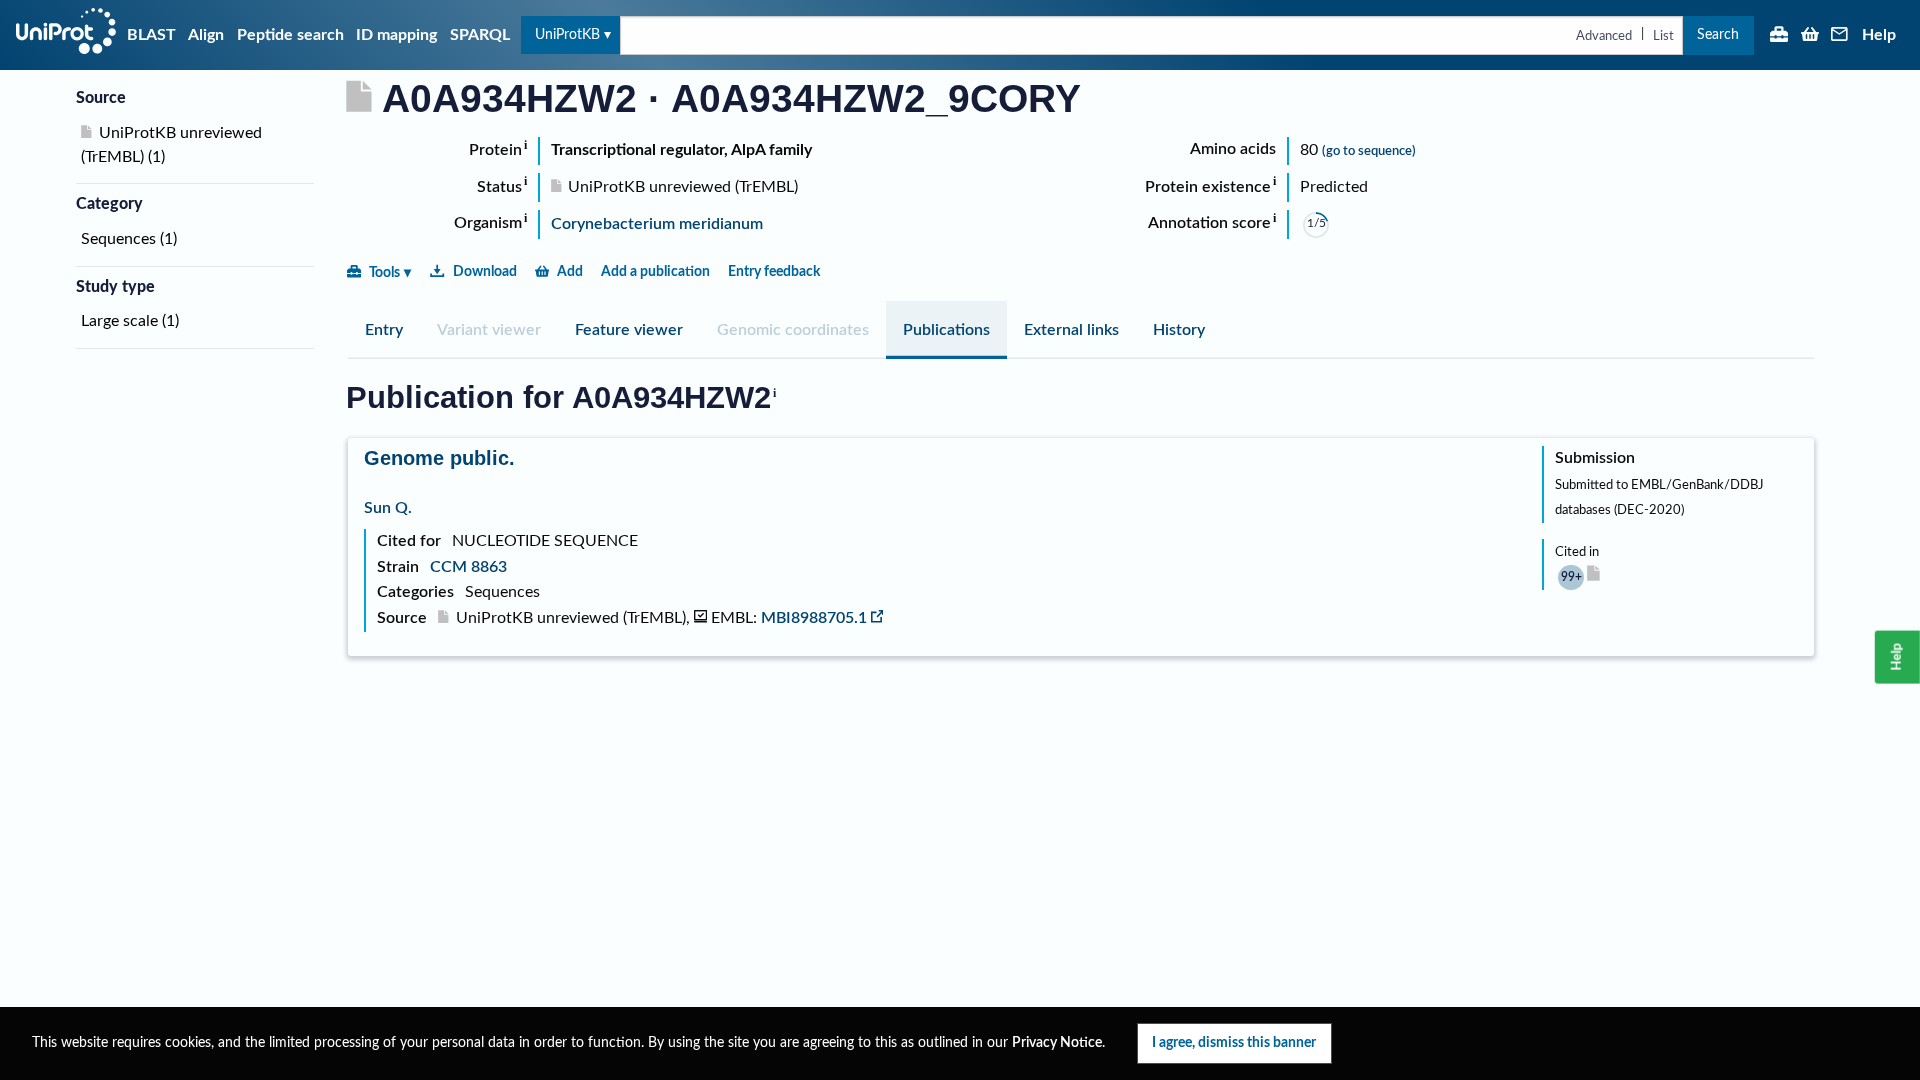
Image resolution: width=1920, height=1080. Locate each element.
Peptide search (290, 35)
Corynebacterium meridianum (657, 224)
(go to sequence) (1369, 151)
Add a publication (655, 271)
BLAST (151, 35)
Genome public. (439, 458)
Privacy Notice (1057, 1043)
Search (1718, 34)
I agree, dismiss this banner (1234, 1042)
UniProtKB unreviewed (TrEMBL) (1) (171, 145)
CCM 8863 (468, 567)
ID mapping (396, 35)
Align (206, 35)
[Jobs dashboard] (1779, 36)
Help (1879, 35)
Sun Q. (388, 508)
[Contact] (1840, 36)
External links (1071, 330)
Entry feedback (774, 271)
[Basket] (1810, 36)
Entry (384, 330)
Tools (384, 272)
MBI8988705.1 (814, 618)
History (1179, 330)
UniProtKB (567, 34)
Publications (946, 330)
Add (570, 271)
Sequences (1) (129, 239)
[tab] (384, 330)
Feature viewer (629, 330)
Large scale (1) (130, 321)
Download (485, 271)
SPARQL (480, 35)
